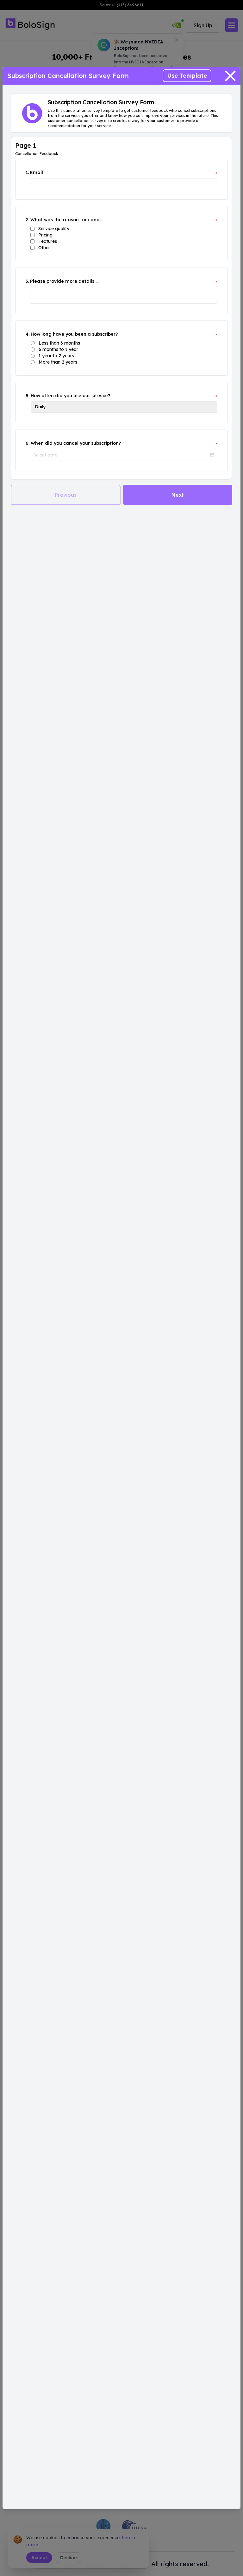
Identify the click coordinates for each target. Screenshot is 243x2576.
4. (28, 334)
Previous (66, 495)
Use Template (187, 76)
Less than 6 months (59, 343)
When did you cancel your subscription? (76, 443)
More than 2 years (58, 362)
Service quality (54, 229)
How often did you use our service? (70, 396)
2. (27, 220)
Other (44, 248)
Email (37, 172)
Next (178, 495)
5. (28, 396)
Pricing (45, 235)
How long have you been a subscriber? (74, 334)
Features (48, 241)
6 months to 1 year (58, 349)
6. (28, 443)
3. (27, 281)
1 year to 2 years (56, 356)
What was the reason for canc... (66, 220)
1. (27, 172)
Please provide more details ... (64, 281)
